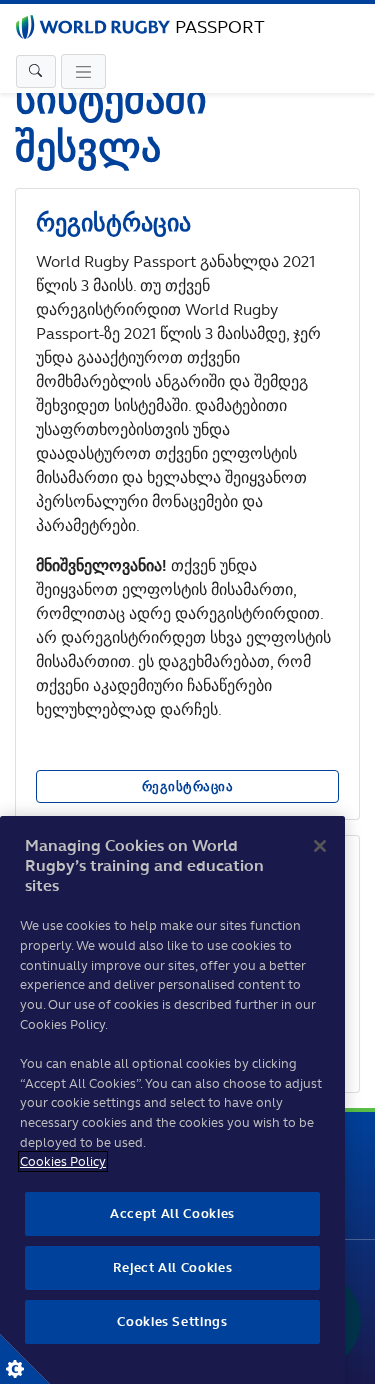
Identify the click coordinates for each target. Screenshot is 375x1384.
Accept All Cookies (172, 1213)
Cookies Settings (25, 1359)
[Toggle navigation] (36, 72)
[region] (172, 1100)
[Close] (320, 846)
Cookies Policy (63, 1161)
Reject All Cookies (173, 1267)
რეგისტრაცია (188, 786)
